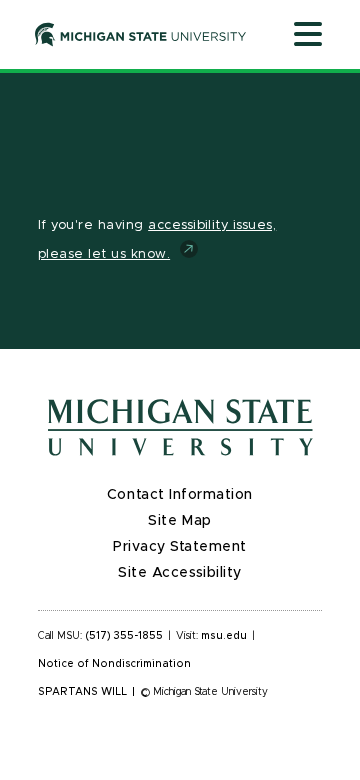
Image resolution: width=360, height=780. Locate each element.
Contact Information (180, 495)
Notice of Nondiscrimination (114, 664)
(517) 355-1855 (124, 636)
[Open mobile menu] (308, 36)
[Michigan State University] (141, 34)
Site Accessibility (180, 573)
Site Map (179, 521)
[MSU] (180, 427)
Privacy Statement (180, 547)
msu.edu (224, 636)
